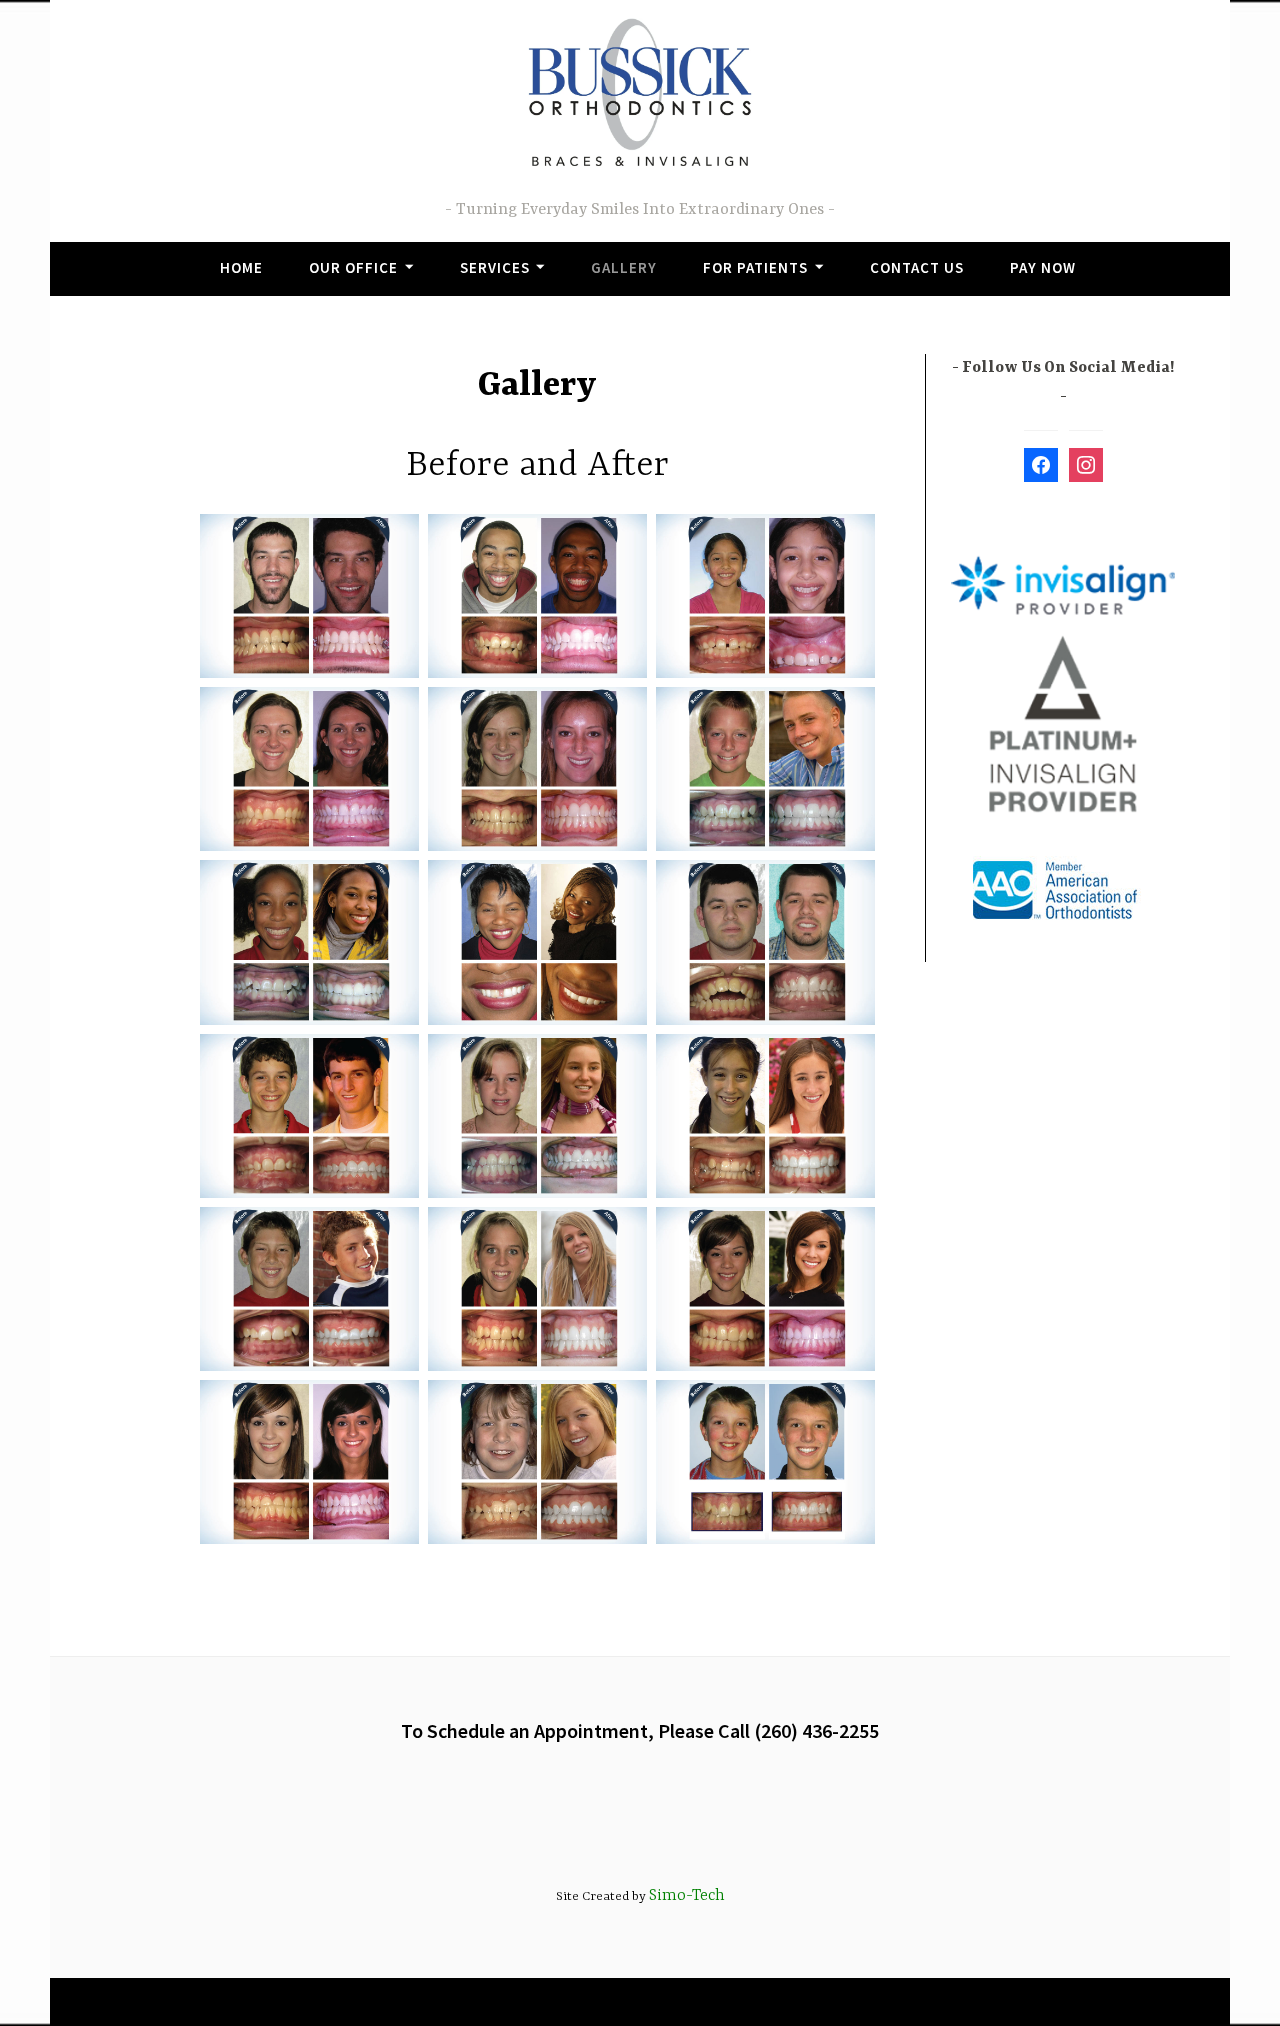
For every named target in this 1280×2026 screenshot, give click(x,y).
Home (241, 267)
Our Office (353, 267)
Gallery (624, 267)
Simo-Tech (687, 1896)
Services (495, 267)
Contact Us (917, 267)
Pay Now (1043, 267)
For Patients (755, 267)
